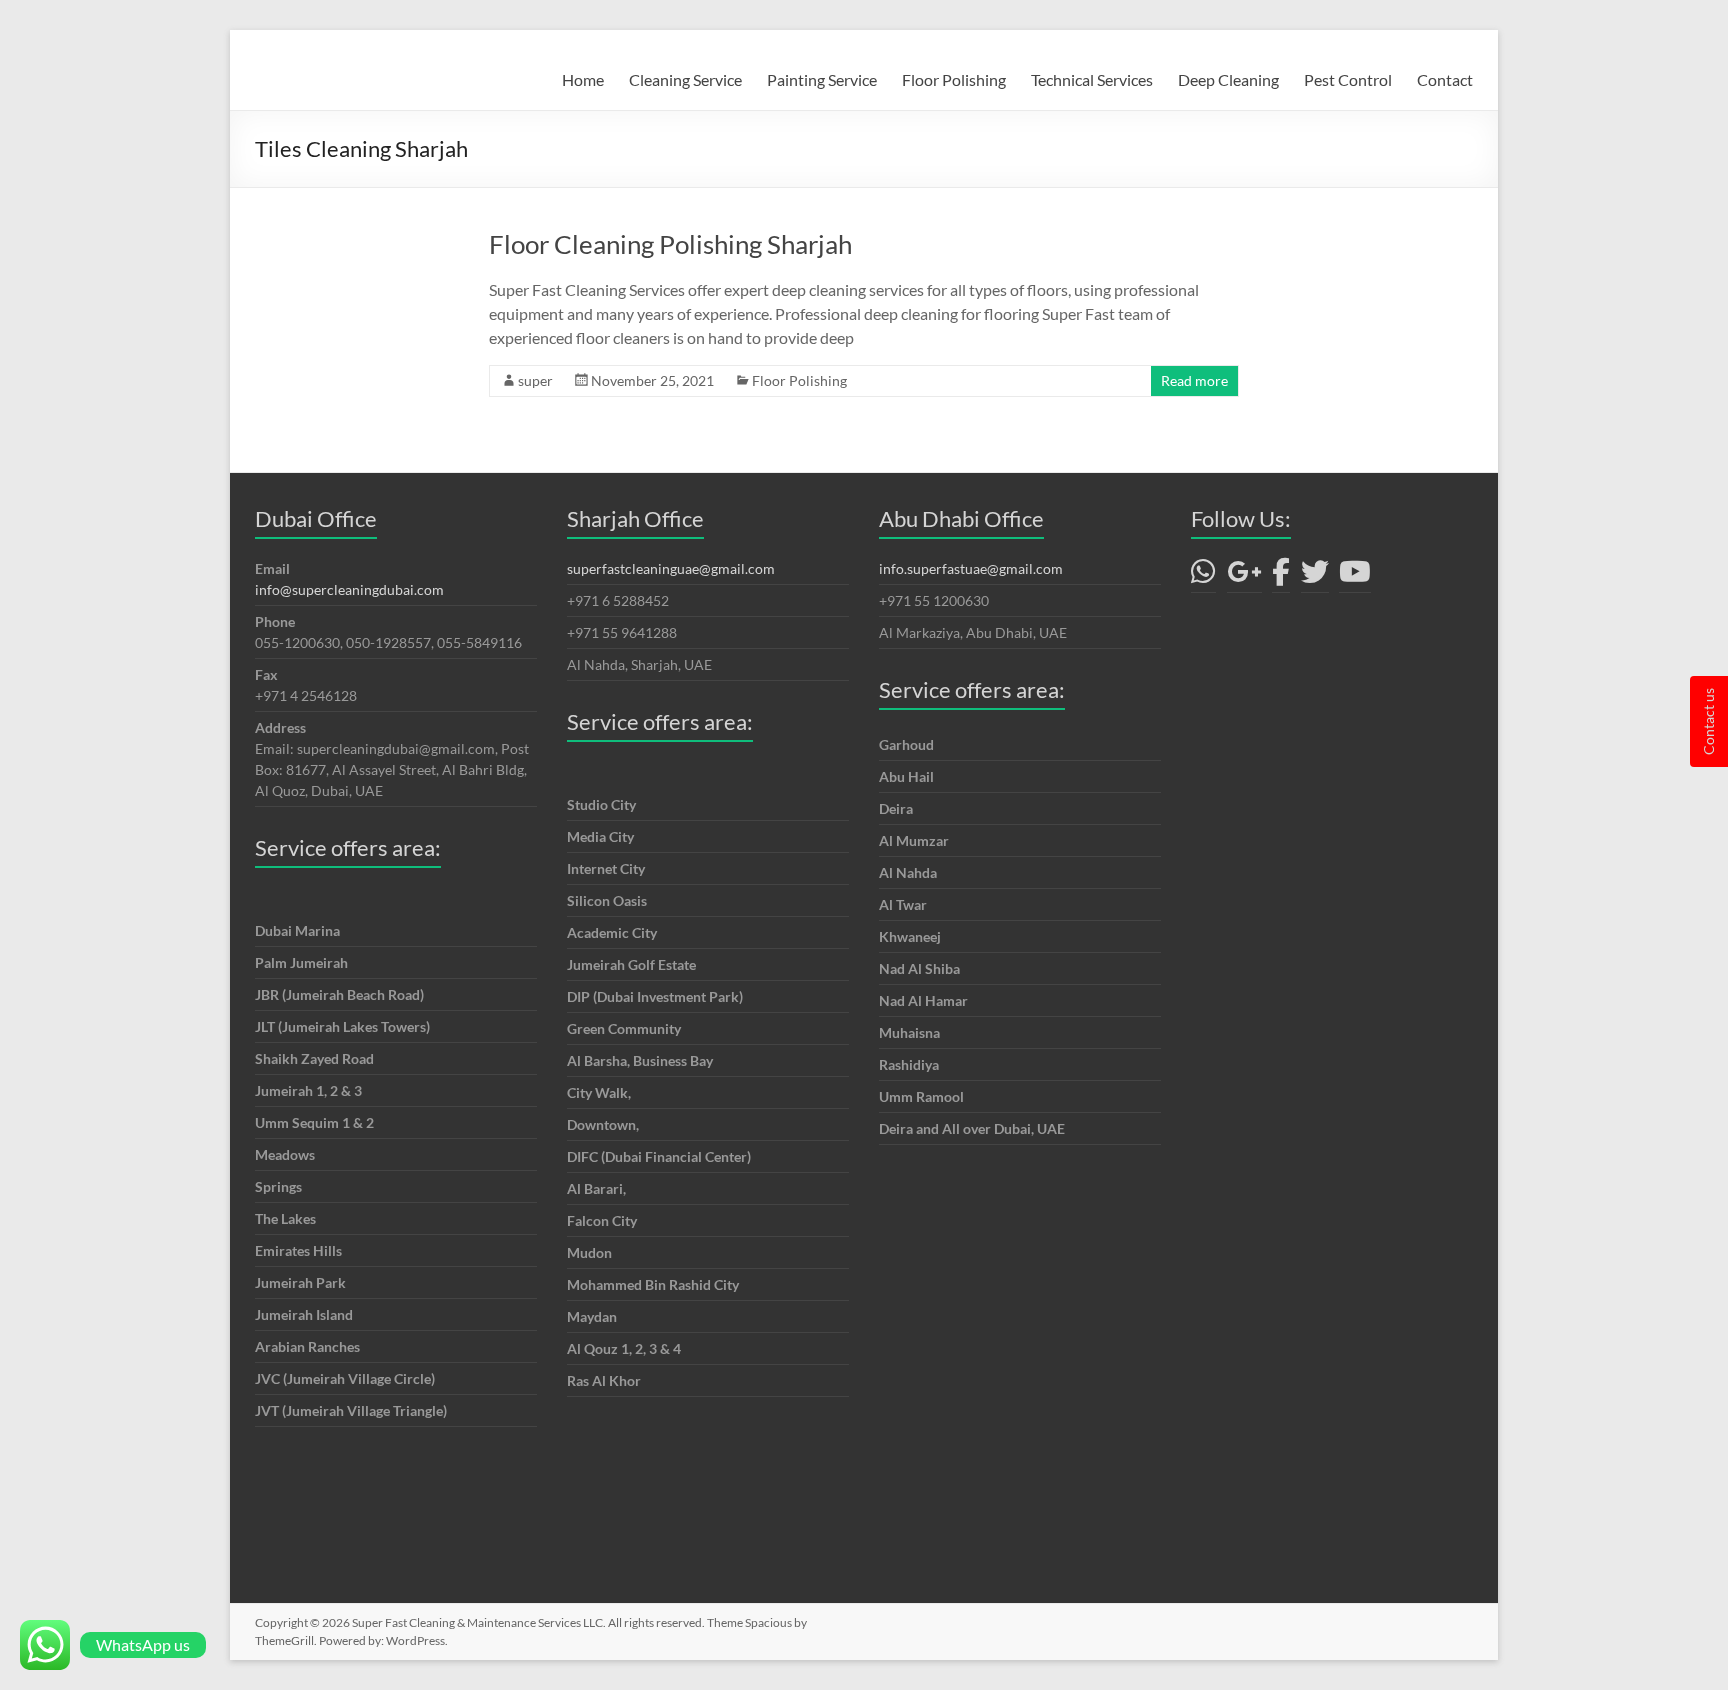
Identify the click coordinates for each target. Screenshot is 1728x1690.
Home (583, 79)
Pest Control (1348, 79)
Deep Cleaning (1228, 79)
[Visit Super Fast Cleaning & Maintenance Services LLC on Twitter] (1315, 576)
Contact (1445, 79)
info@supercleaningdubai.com (349, 589)
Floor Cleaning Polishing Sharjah (670, 244)
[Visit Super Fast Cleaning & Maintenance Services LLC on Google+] (1244, 576)
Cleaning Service (685, 79)
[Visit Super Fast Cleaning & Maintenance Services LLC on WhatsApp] (1203, 576)
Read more (1194, 380)
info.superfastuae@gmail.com (971, 568)
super (535, 380)
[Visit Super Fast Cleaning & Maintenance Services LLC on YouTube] (1355, 576)
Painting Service (822, 79)
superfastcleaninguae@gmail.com (671, 568)
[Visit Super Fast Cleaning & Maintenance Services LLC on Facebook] (1281, 576)
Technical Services (1092, 79)
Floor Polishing (954, 79)
